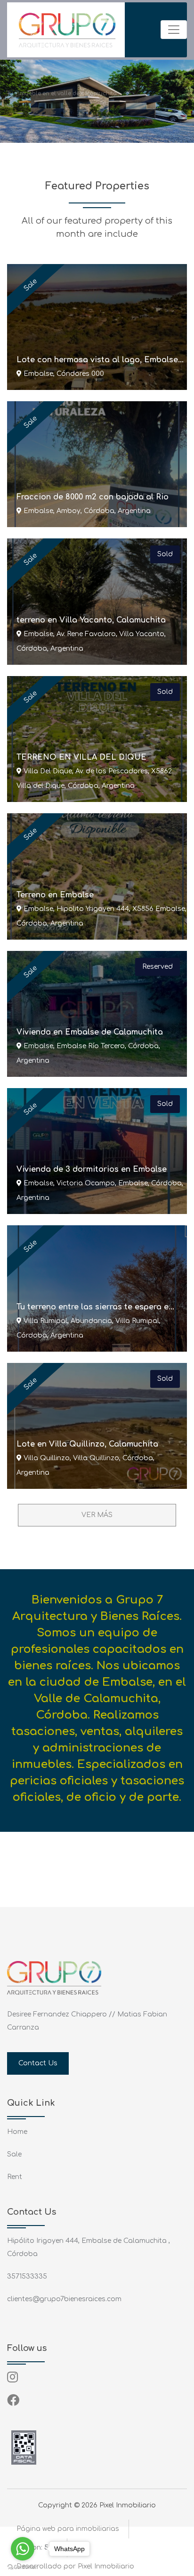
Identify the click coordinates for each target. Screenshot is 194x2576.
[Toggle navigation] (174, 30)
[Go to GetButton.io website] (23, 2567)
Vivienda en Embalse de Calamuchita (90, 1032)
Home (17, 2132)
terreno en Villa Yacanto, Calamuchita (91, 620)
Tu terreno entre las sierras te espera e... (95, 1307)
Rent (15, 2177)
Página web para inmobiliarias (68, 2529)
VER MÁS (97, 1515)
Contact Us (38, 2063)
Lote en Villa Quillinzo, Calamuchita (87, 1444)
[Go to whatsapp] (23, 2549)
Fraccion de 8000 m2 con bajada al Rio (93, 497)
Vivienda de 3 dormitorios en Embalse (92, 1169)
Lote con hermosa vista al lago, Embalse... (100, 360)
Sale (14, 2154)
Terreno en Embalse (55, 895)
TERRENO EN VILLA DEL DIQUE (81, 757)
